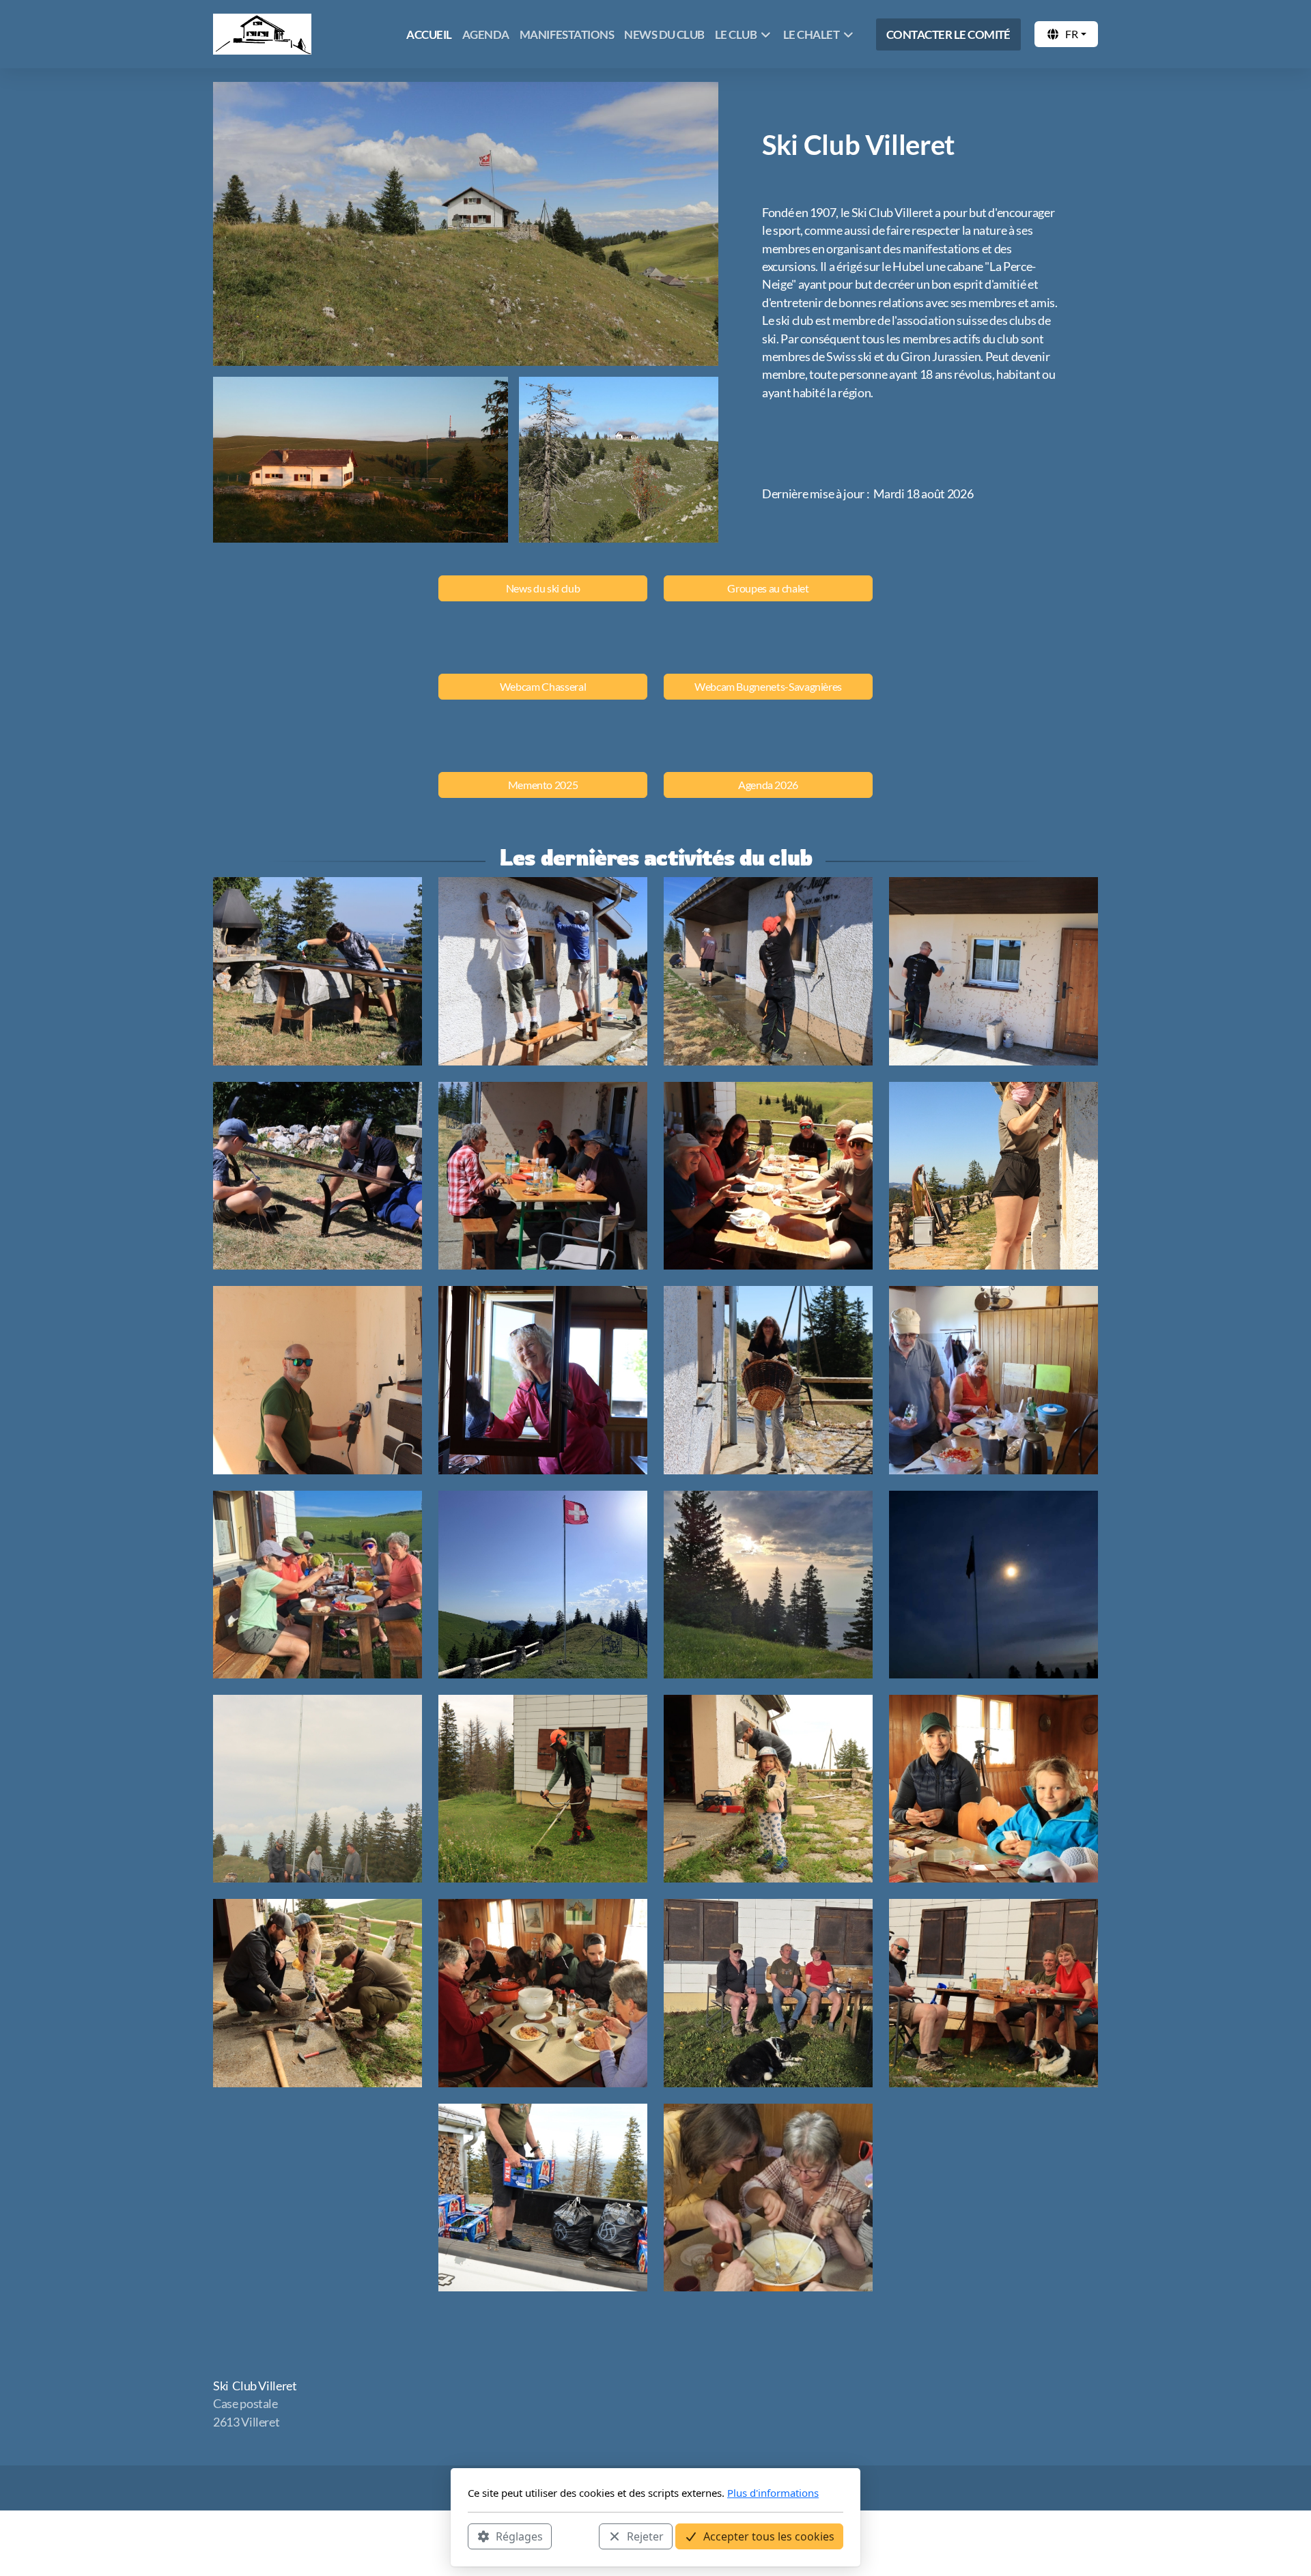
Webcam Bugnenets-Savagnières (768, 686)
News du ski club (543, 588)
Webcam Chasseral (543, 686)
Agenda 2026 (768, 785)
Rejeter (645, 2536)
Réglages (519, 2536)
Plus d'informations (773, 2493)
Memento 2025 (543, 785)
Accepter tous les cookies (769, 2536)
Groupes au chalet (768, 588)
